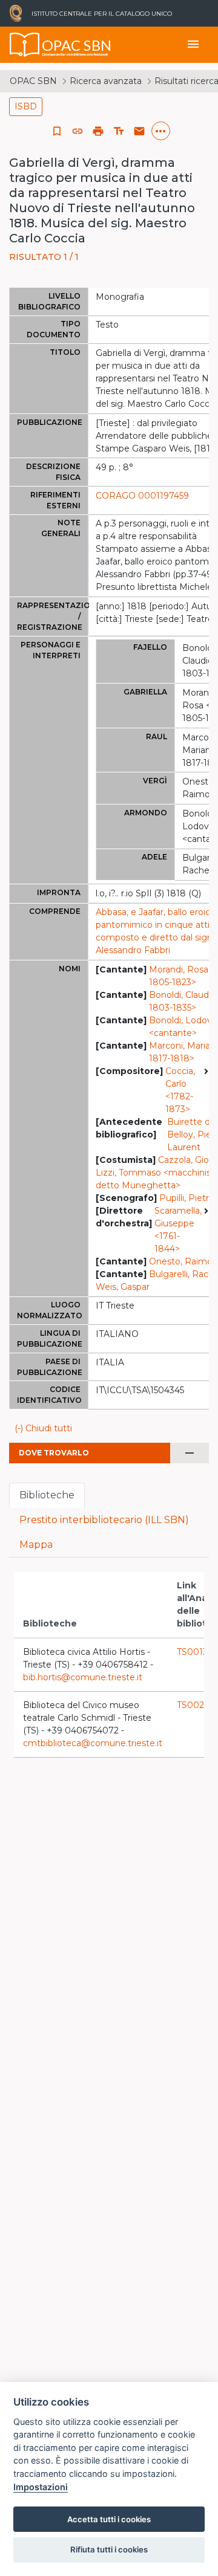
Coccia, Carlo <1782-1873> (180, 1090)
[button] (78, 131)
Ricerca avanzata (106, 81)
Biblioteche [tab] (47, 1495)
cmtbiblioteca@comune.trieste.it (93, 1743)
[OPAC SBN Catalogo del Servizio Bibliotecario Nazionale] (25, 45)
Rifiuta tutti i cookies (109, 2549)
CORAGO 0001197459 (142, 496)
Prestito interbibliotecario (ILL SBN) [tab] (104, 1520)
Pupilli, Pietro (187, 1198)
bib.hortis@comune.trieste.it (83, 1677)
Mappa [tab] (36, 1545)
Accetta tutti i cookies (109, 2519)
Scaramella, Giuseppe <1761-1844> (178, 1230)
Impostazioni (41, 2487)
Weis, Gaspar (123, 1287)
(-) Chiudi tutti (43, 1428)
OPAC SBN (33, 81)
